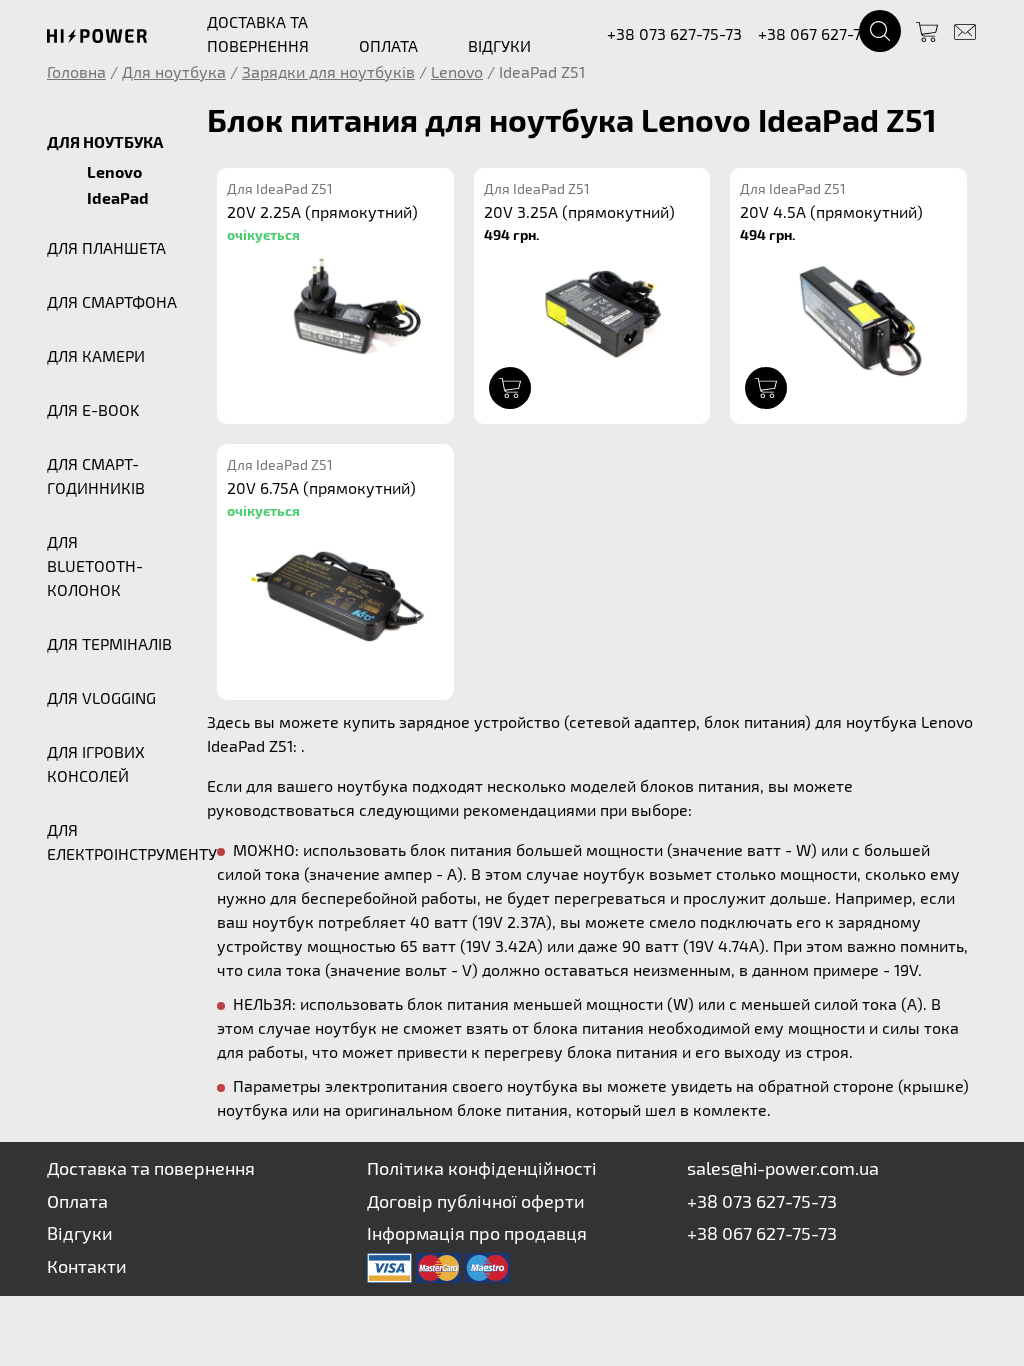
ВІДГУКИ (499, 45)
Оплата (77, 1201)
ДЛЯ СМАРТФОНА (112, 301)
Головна (76, 71)
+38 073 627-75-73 (674, 33)
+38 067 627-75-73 (825, 33)
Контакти (87, 1266)
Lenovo (457, 71)
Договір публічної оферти (476, 1201)
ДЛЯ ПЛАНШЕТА (106, 247)
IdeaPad (118, 198)
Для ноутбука (174, 71)
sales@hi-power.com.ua (783, 1168)
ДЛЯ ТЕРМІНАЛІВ (109, 643)
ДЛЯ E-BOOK (93, 409)
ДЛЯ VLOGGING (101, 697)
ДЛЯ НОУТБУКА (105, 141)
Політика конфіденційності (482, 1168)
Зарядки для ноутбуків (328, 71)
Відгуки (80, 1233)
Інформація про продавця (477, 1233)
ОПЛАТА (388, 45)
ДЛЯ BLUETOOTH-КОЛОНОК (95, 565)
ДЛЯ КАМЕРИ (96, 355)
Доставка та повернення (151, 1168)
